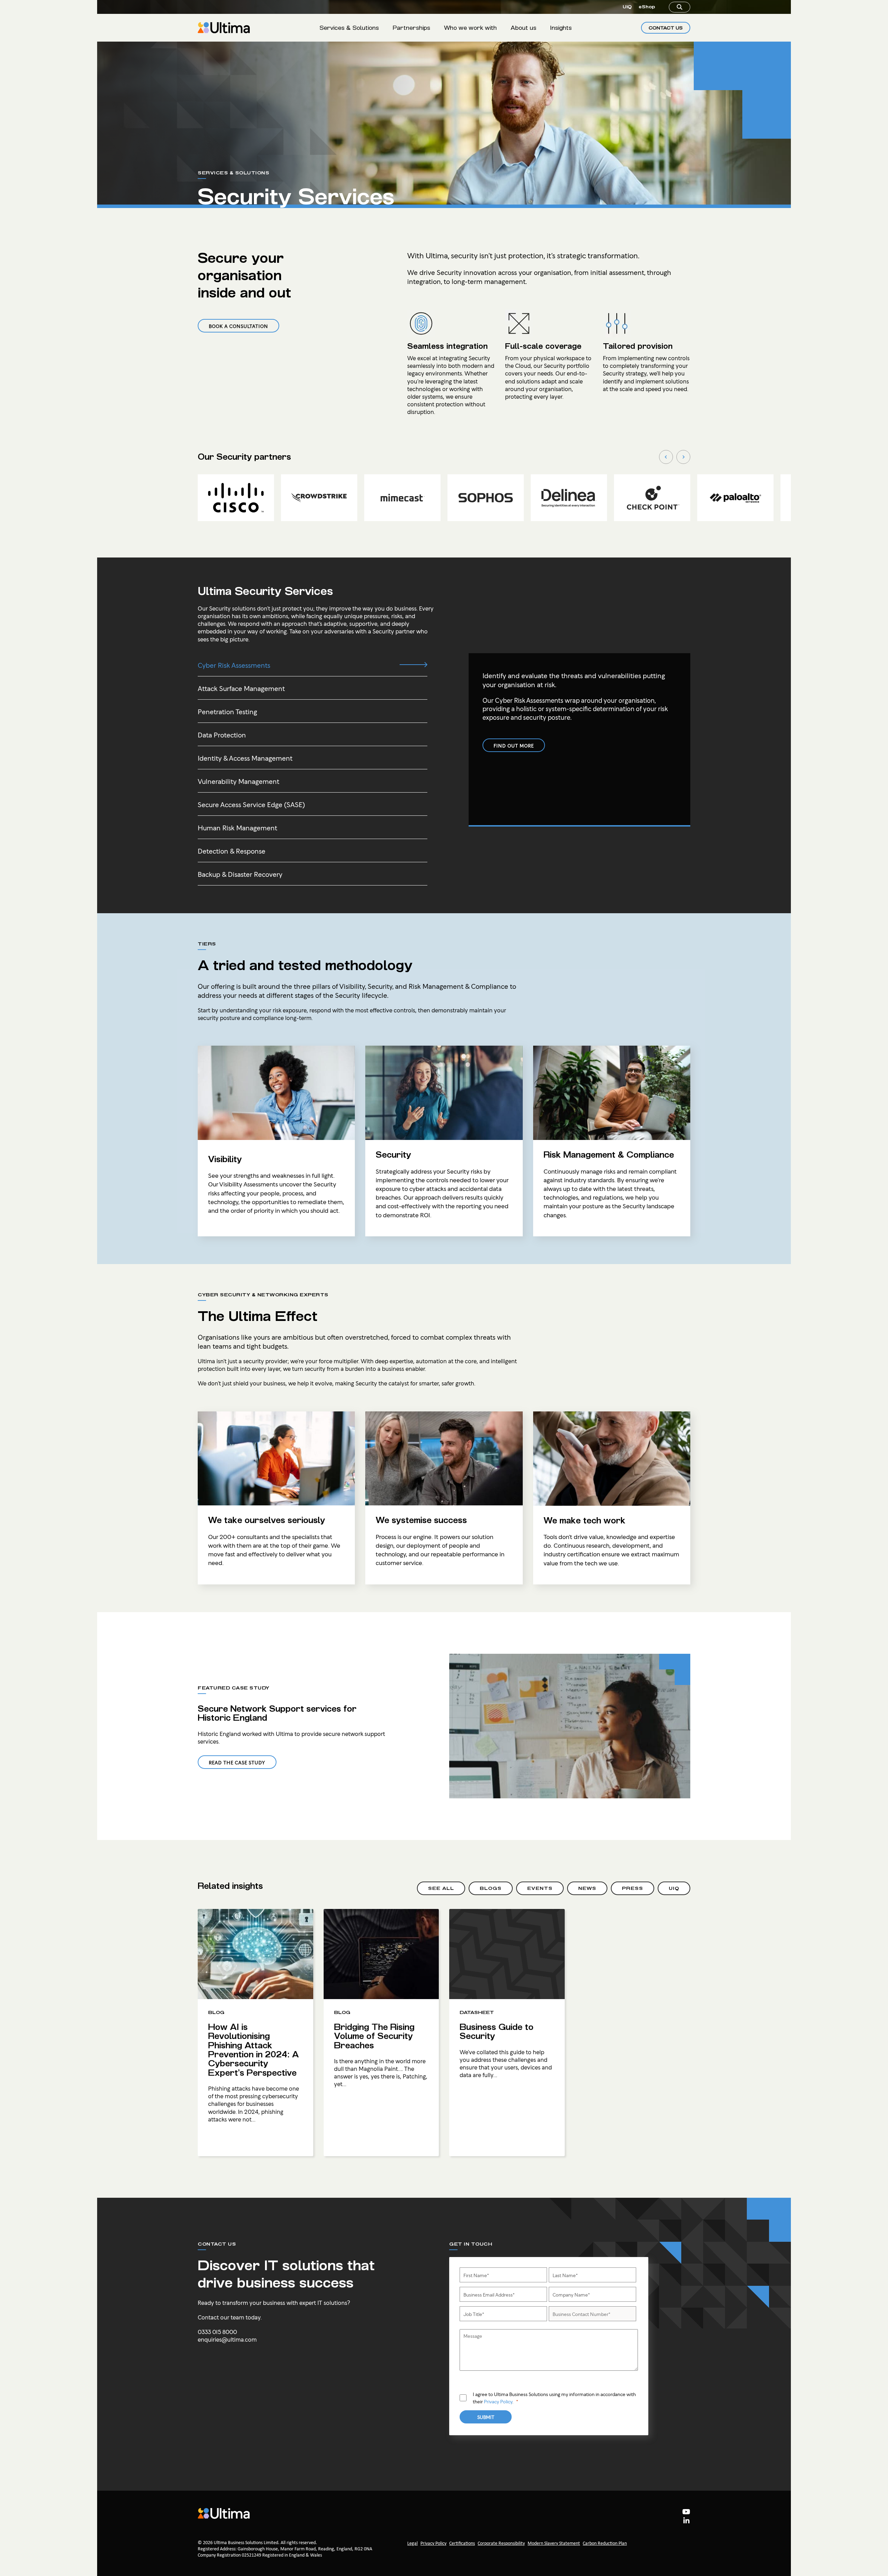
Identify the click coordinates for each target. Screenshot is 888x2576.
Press (633, 1888)
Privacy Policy (498, 2401)
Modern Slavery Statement (554, 2544)
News (587, 1888)
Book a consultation (238, 326)
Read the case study (237, 1762)
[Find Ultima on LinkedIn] (686, 2522)
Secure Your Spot (766, 2543)
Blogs (491, 1888)
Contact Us (666, 28)
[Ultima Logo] (224, 28)
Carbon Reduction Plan (605, 2544)
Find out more (514, 745)
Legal (412, 2544)
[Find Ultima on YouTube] (686, 2513)
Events (540, 1888)
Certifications (462, 2544)
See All (441, 1888)
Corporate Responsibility (501, 2544)
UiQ (627, 7)
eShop (647, 7)
